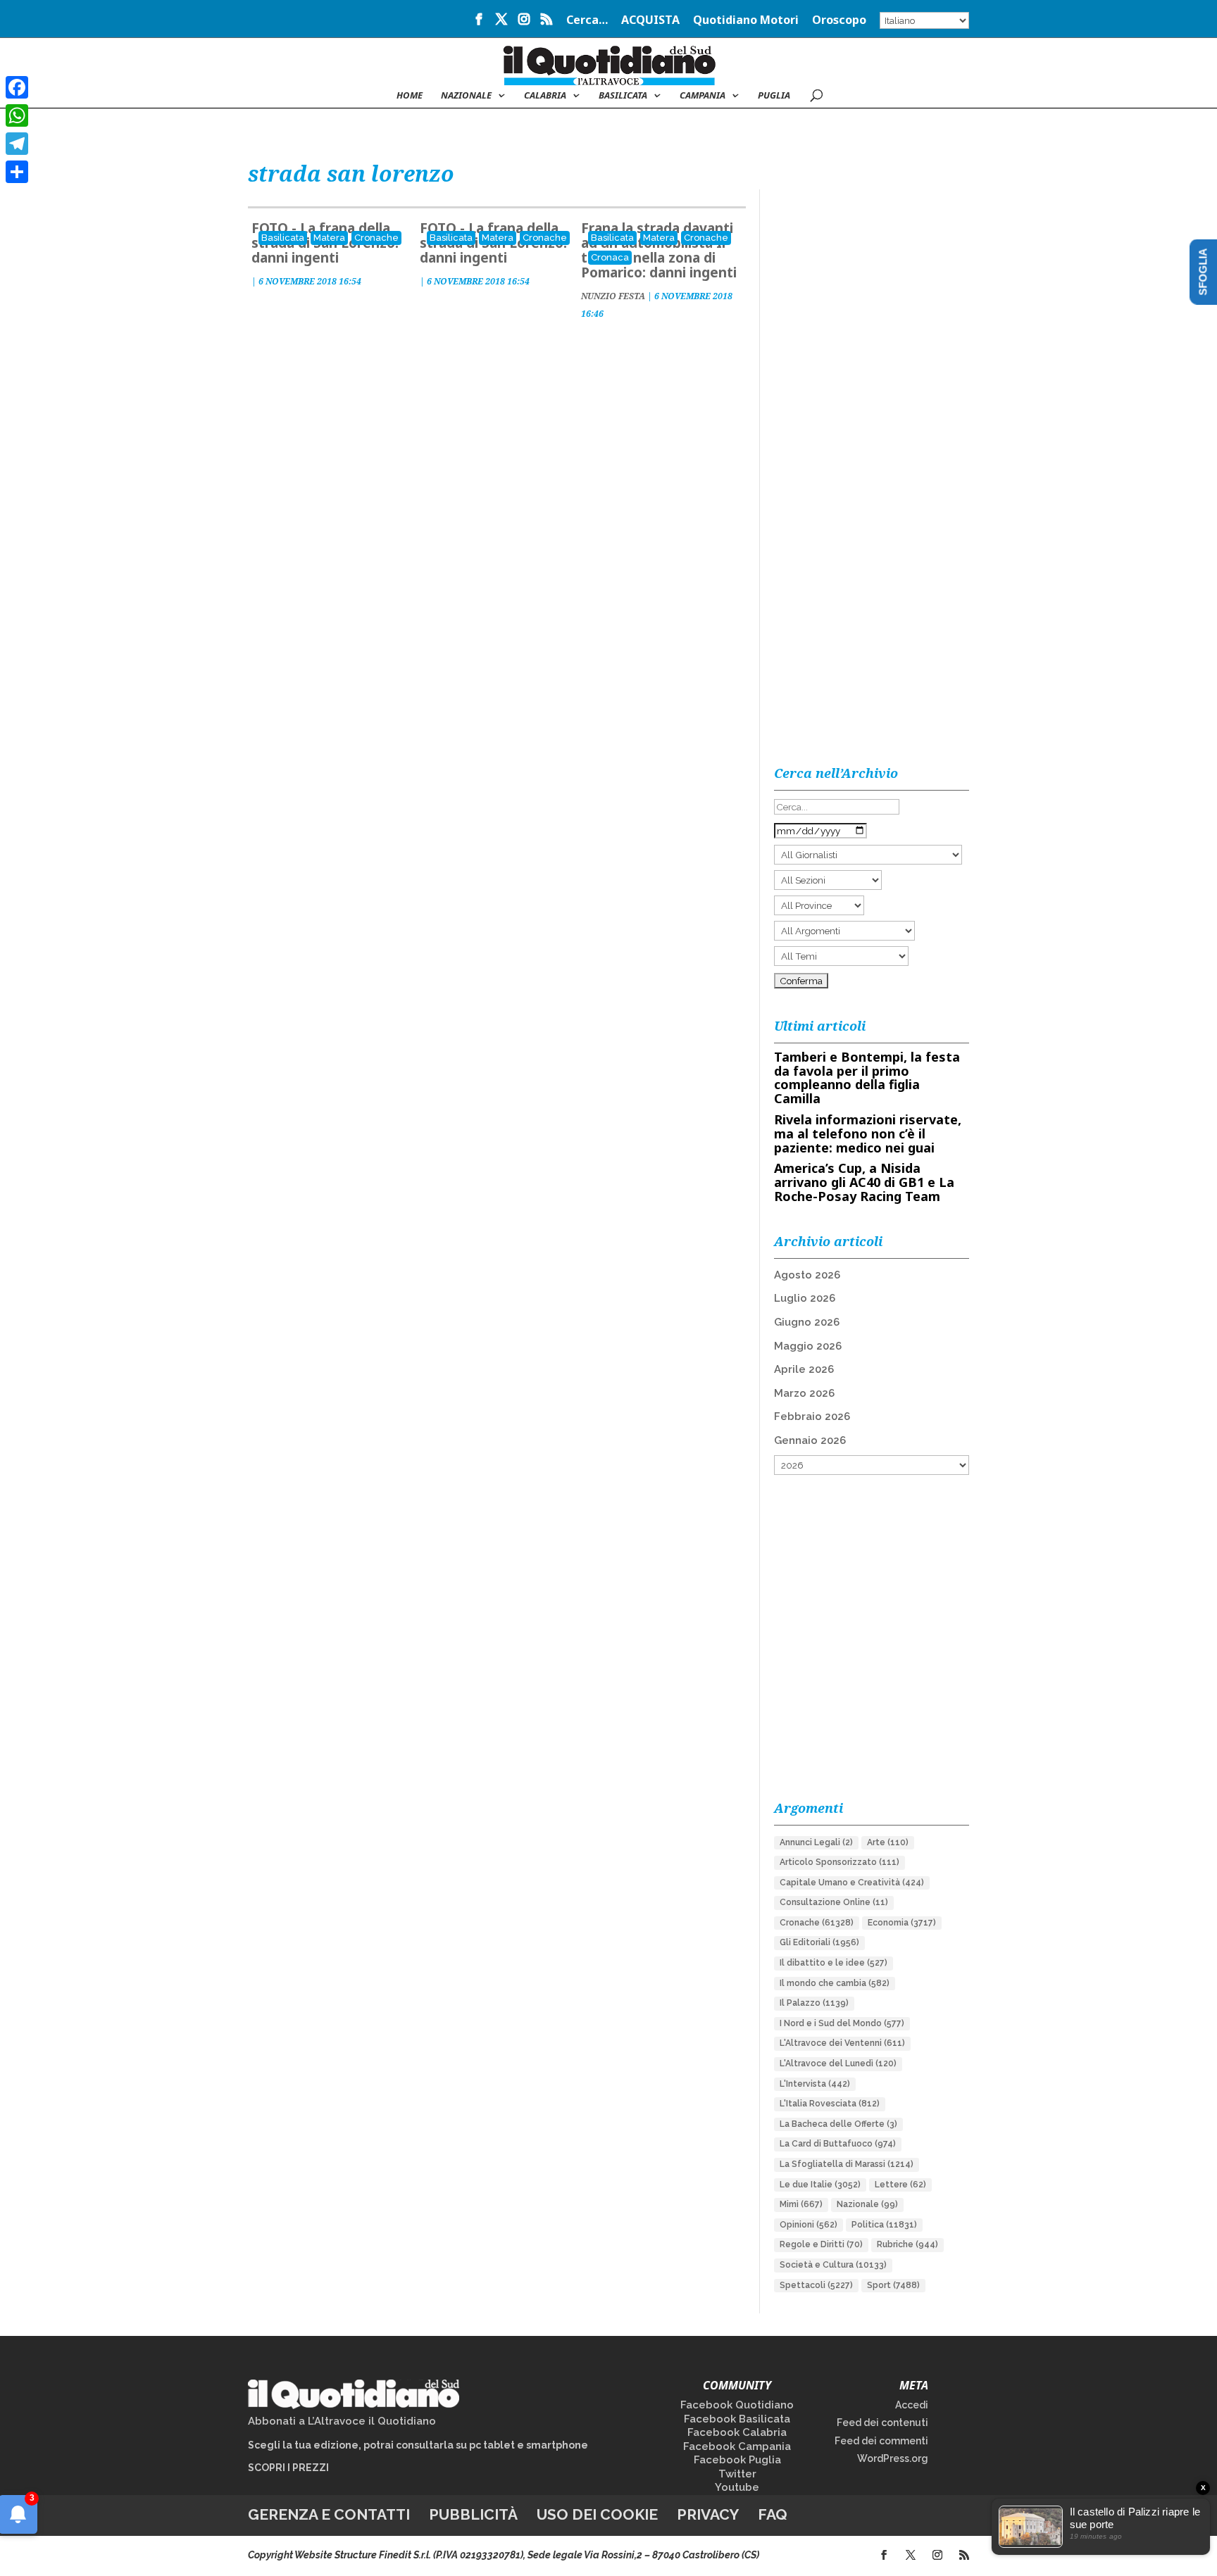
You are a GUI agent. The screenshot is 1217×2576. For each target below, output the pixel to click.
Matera (329, 238)
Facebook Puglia (737, 2460)
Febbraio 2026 (812, 1416)
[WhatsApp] (17, 115)
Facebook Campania (737, 2446)
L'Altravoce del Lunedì (838, 2063)
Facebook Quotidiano (737, 2405)
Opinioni (809, 2225)
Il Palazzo (814, 2003)
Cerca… (587, 21)
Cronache (376, 238)
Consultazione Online (834, 1902)
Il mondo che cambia (835, 1983)
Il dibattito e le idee (834, 1963)
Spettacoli (816, 2285)
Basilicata (623, 96)
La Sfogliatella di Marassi (847, 2164)
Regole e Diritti (821, 2244)
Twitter (737, 2474)
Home (410, 96)
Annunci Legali (816, 1842)
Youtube (737, 2487)
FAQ (773, 2514)
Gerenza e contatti (329, 2514)
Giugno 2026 (807, 1322)
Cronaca (610, 257)
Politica (884, 2225)
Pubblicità (473, 2514)
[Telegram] (17, 144)
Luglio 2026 (805, 1298)
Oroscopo (839, 21)
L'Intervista (815, 2084)
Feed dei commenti (881, 2441)
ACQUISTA (650, 21)
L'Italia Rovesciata (830, 2104)
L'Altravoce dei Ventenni (842, 2043)
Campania (703, 96)
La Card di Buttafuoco (838, 2144)
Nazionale (867, 2204)
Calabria (545, 96)
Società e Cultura (833, 2265)
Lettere (900, 2185)
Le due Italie (820, 2185)
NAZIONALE (466, 96)
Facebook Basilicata (737, 2419)
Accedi (912, 2405)
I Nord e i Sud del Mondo (842, 2023)
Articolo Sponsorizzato (840, 1862)
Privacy (708, 2514)
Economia (902, 1923)
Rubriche (907, 2244)
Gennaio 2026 (810, 1440)
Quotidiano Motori (746, 21)
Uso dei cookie (597, 2514)
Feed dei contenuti (882, 2423)
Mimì (801, 2204)
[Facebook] (17, 87)
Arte (888, 1842)
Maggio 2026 (808, 1346)
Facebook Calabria (737, 2432)
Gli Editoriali (819, 1942)
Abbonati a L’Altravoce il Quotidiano (342, 2421)
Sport (893, 2285)
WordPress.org (893, 2458)
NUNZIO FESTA (613, 296)
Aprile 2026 (804, 1369)
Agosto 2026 (807, 1275)
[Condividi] (17, 172)
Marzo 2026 (804, 1393)
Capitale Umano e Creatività (852, 1883)
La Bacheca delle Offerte (838, 2124)
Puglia (774, 96)
